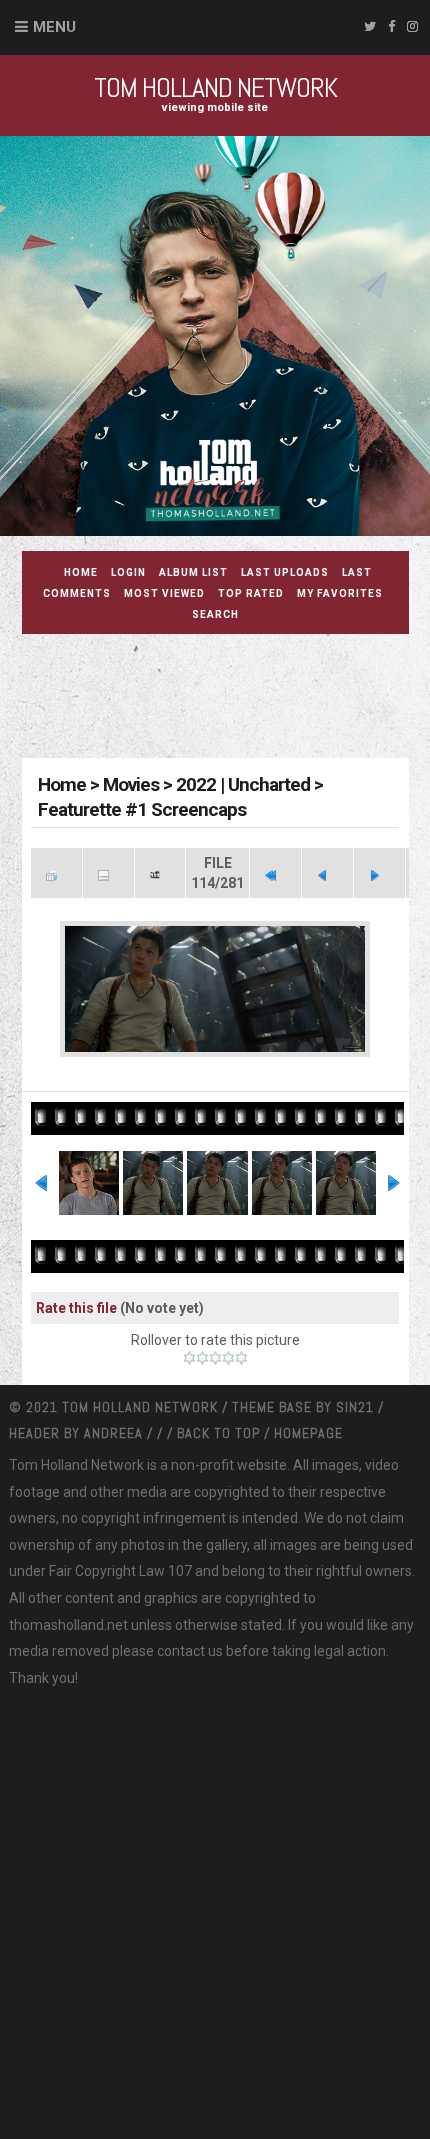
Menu (54, 27)
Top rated (251, 593)
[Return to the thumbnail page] (56, 872)
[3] (215, 1358)
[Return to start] (275, 872)
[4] (228, 1358)
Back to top (218, 1433)
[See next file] (379, 872)
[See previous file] (327, 872)
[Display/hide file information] (108, 872)
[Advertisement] (226, 699)
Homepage (308, 1433)
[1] (189, 1358)
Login (128, 572)
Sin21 (357, 1407)
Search (215, 614)
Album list (193, 572)
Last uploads (285, 572)
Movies (131, 784)
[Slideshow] (160, 872)
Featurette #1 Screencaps (142, 809)
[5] (241, 1358)
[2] (202, 1358)
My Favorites (340, 593)
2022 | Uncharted (243, 784)
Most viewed (164, 593)
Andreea (115, 1433)
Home (81, 572)
